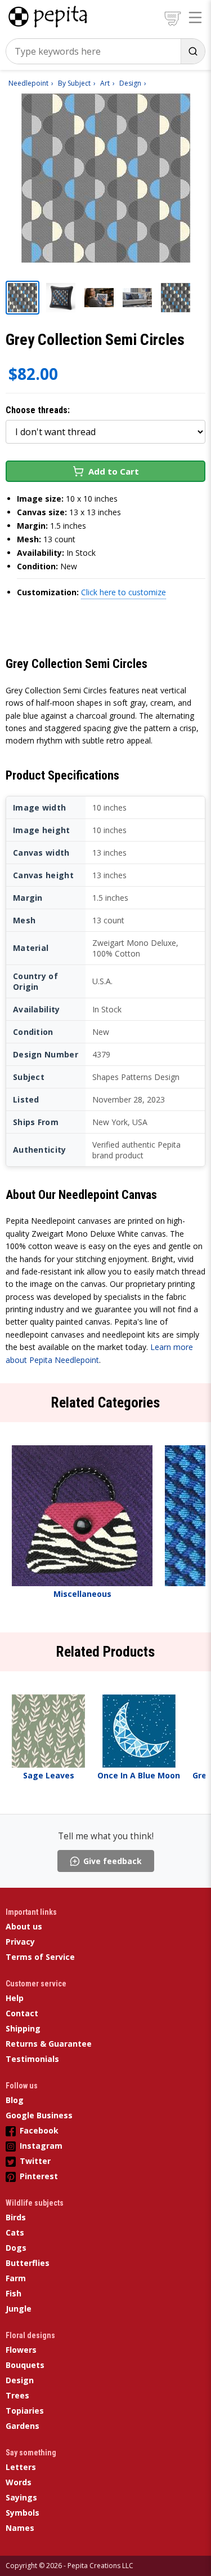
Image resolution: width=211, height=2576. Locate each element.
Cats (15, 2232)
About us (24, 1926)
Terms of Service (40, 1957)
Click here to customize (124, 592)
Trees (17, 2395)
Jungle (19, 2309)
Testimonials (32, 2059)
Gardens (23, 2426)
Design (20, 2380)
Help (15, 1998)
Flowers (21, 2350)
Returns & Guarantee (49, 2044)
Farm (16, 2278)
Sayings (21, 2497)
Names (20, 2528)
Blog (15, 2100)
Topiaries (25, 2411)
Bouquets (25, 2365)
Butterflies (28, 2263)
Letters (21, 2467)
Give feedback (113, 1861)
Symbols (23, 2513)
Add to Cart (114, 471)
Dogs (16, 2248)
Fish (14, 2293)
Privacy (20, 1942)
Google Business (39, 2115)
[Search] (193, 51)
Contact (22, 2013)
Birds (16, 2217)
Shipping (23, 2028)
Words (19, 2482)
